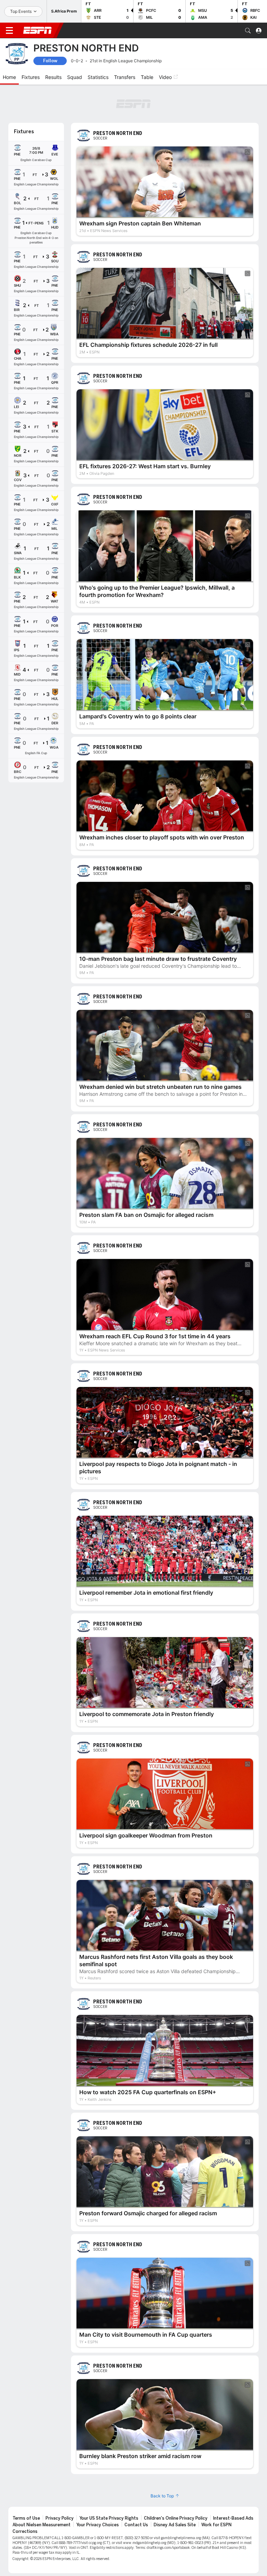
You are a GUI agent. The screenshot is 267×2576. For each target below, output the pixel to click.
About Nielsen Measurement (42, 2490)
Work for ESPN (216, 2490)
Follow (50, 61)
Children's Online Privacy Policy (176, 2483)
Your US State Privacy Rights (109, 2483)
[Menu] (9, 31)
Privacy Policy (60, 2483)
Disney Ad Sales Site (175, 2490)
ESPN (38, 30)
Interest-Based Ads (233, 2483)
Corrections (25, 2497)
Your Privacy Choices (98, 2490)
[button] (248, 31)
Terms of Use (26, 2483)
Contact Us (136, 2490)
